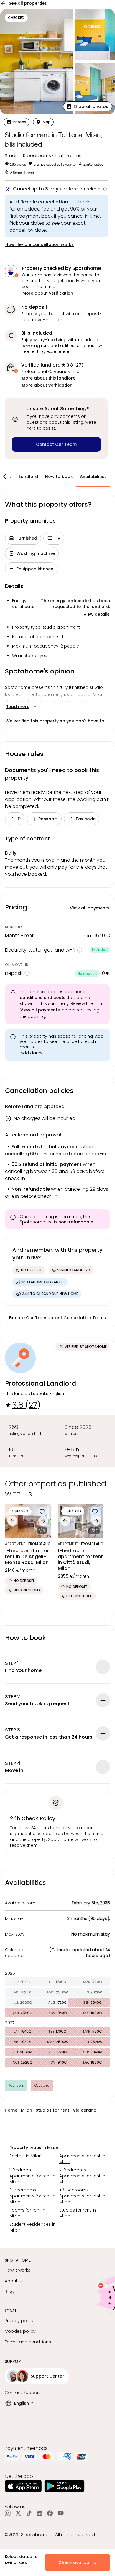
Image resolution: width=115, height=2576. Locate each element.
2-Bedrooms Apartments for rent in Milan (82, 2176)
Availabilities (93, 477)
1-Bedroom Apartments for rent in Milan (32, 2176)
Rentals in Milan (26, 2156)
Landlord (28, 477)
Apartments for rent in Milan (82, 2159)
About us (14, 2281)
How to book (59, 477)
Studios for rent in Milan (78, 2213)
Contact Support (22, 2393)
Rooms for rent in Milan (27, 2213)
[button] (88, 106)
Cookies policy (20, 2331)
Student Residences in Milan (33, 2227)
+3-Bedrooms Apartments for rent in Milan (82, 2196)
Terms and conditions (28, 2342)
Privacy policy (19, 2321)
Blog (9, 2291)
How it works (18, 2270)
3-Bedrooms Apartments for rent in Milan (32, 2196)
